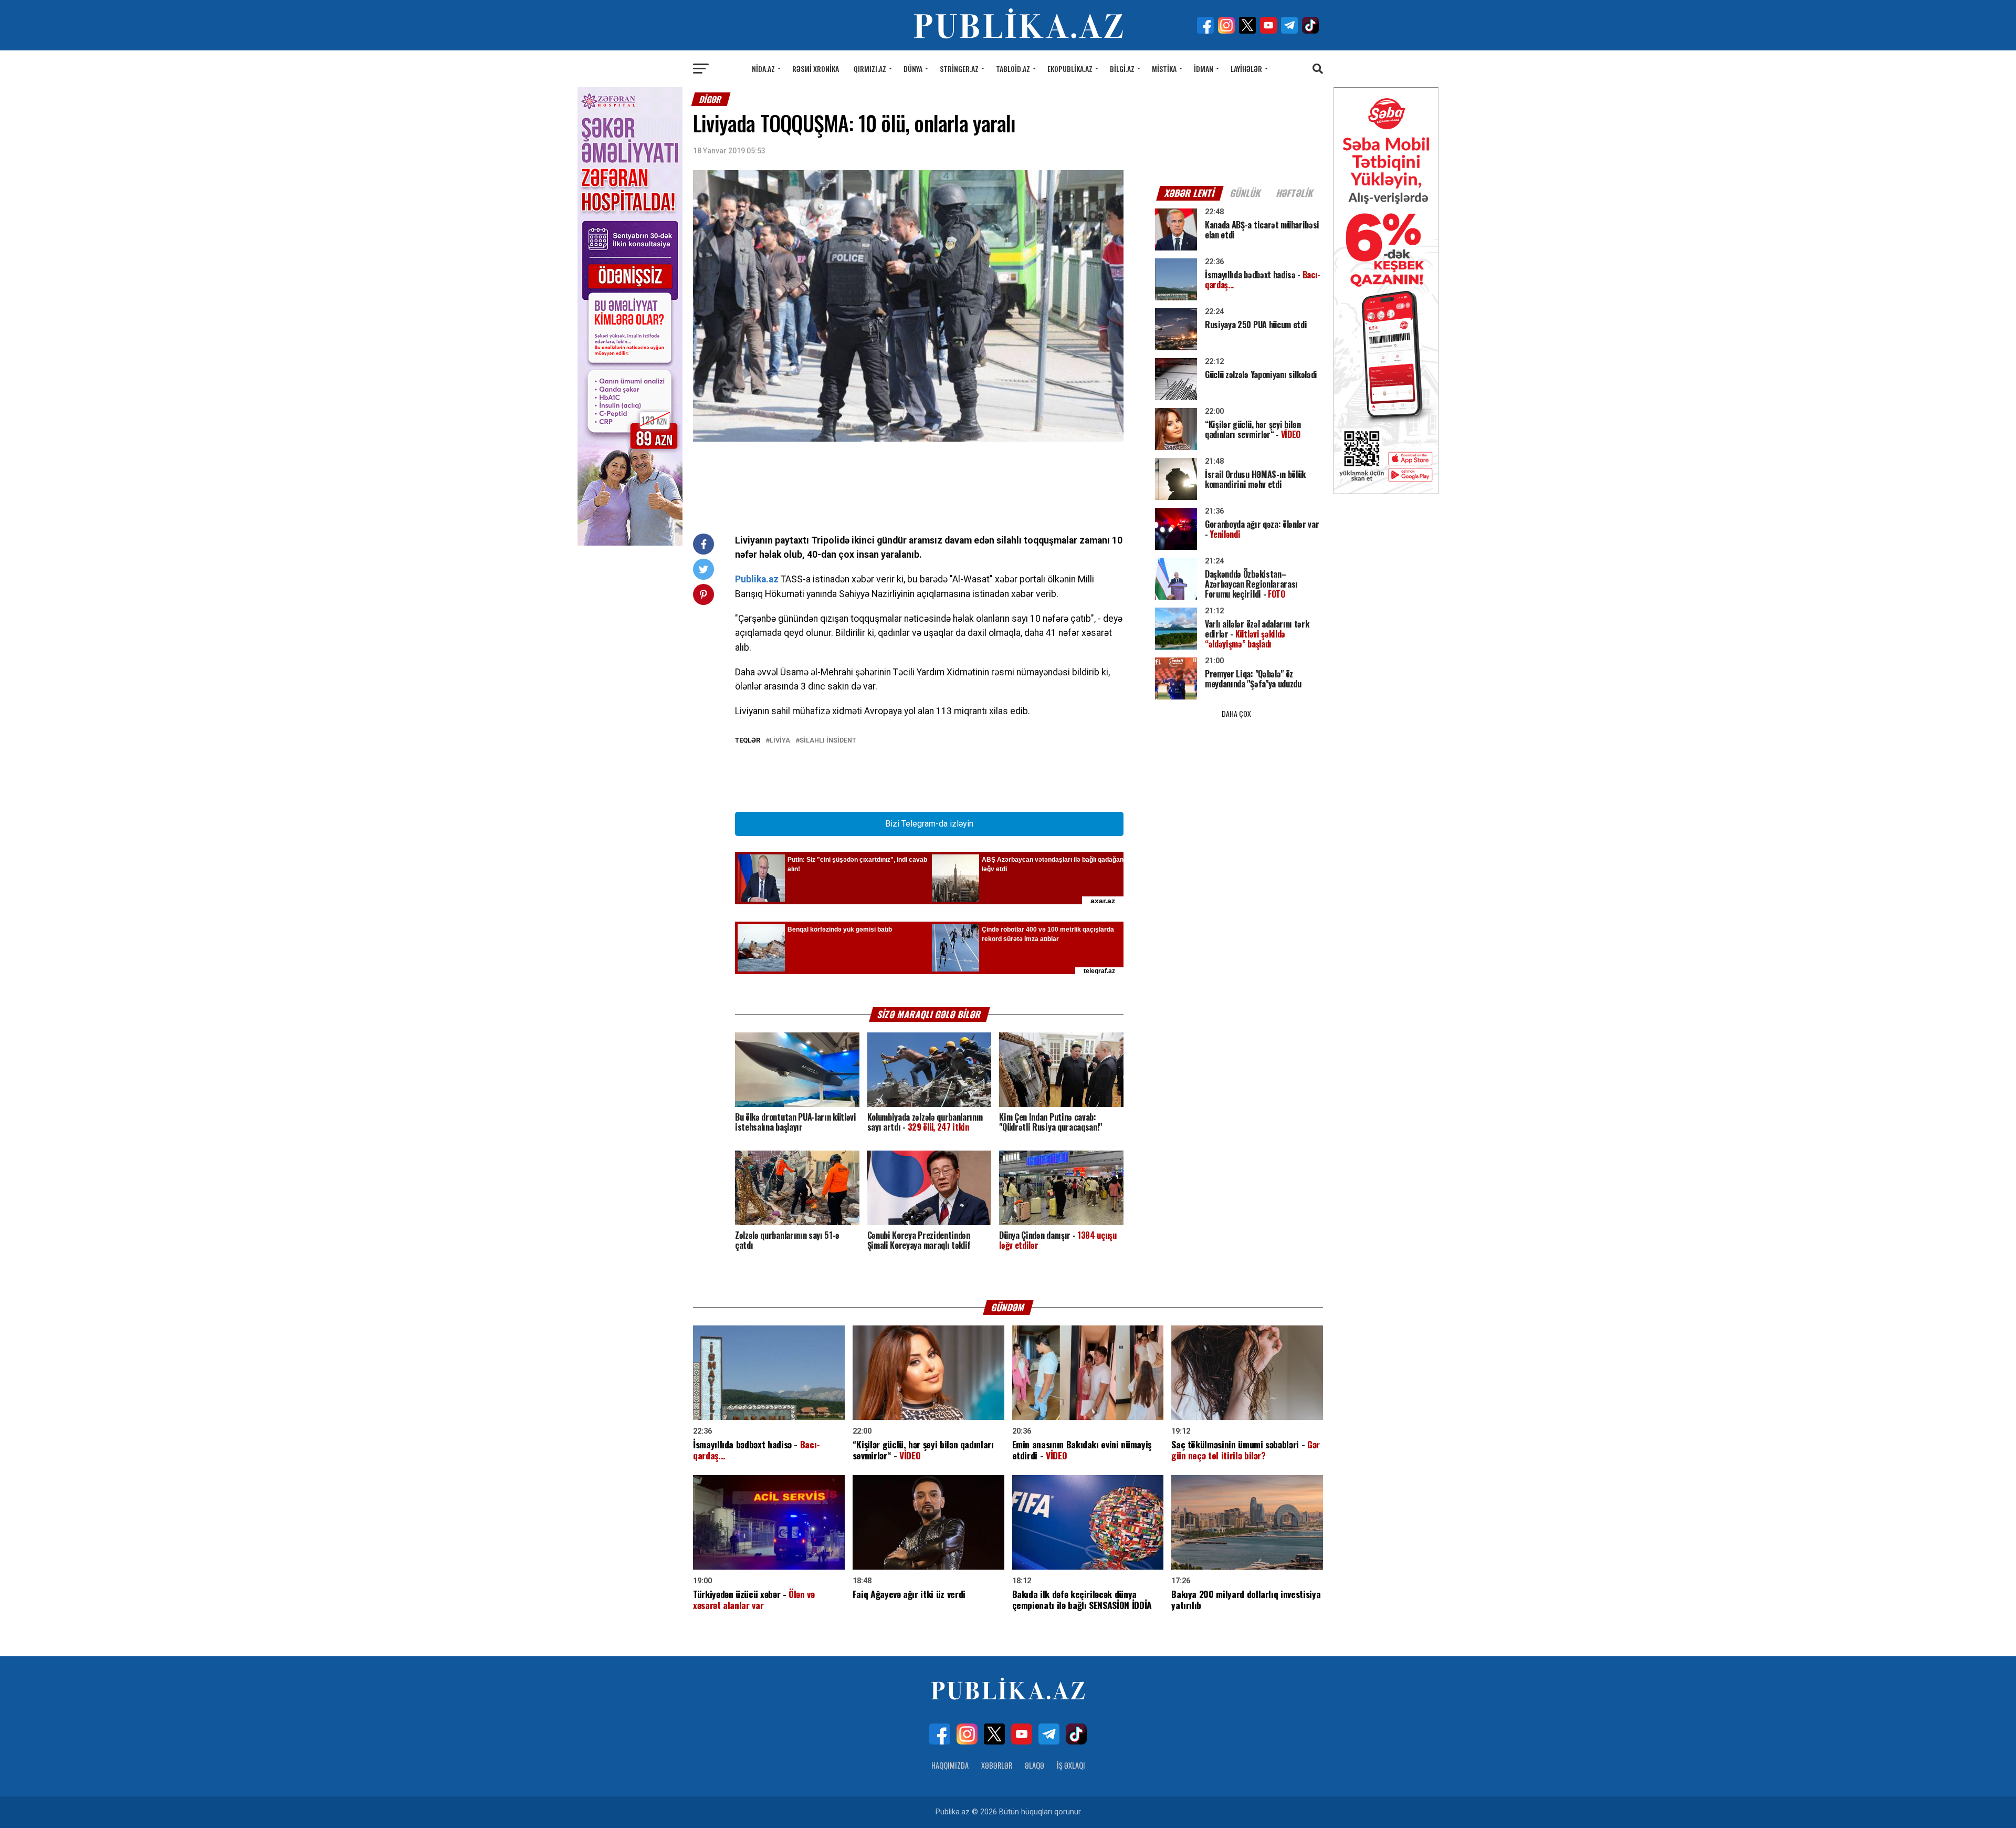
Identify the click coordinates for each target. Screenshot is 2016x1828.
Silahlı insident (828, 741)
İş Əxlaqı (1071, 1765)
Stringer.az (959, 69)
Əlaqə (1035, 1765)
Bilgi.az (1122, 69)
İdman (1204, 69)
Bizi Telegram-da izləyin (929, 824)
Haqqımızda (950, 1765)
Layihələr (1246, 69)
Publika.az (757, 579)
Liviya (780, 741)
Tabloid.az (1013, 69)
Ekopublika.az (1070, 69)
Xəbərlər (997, 1765)
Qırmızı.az (870, 69)
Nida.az (763, 69)
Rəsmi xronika (816, 69)
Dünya (913, 69)
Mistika (1164, 69)
